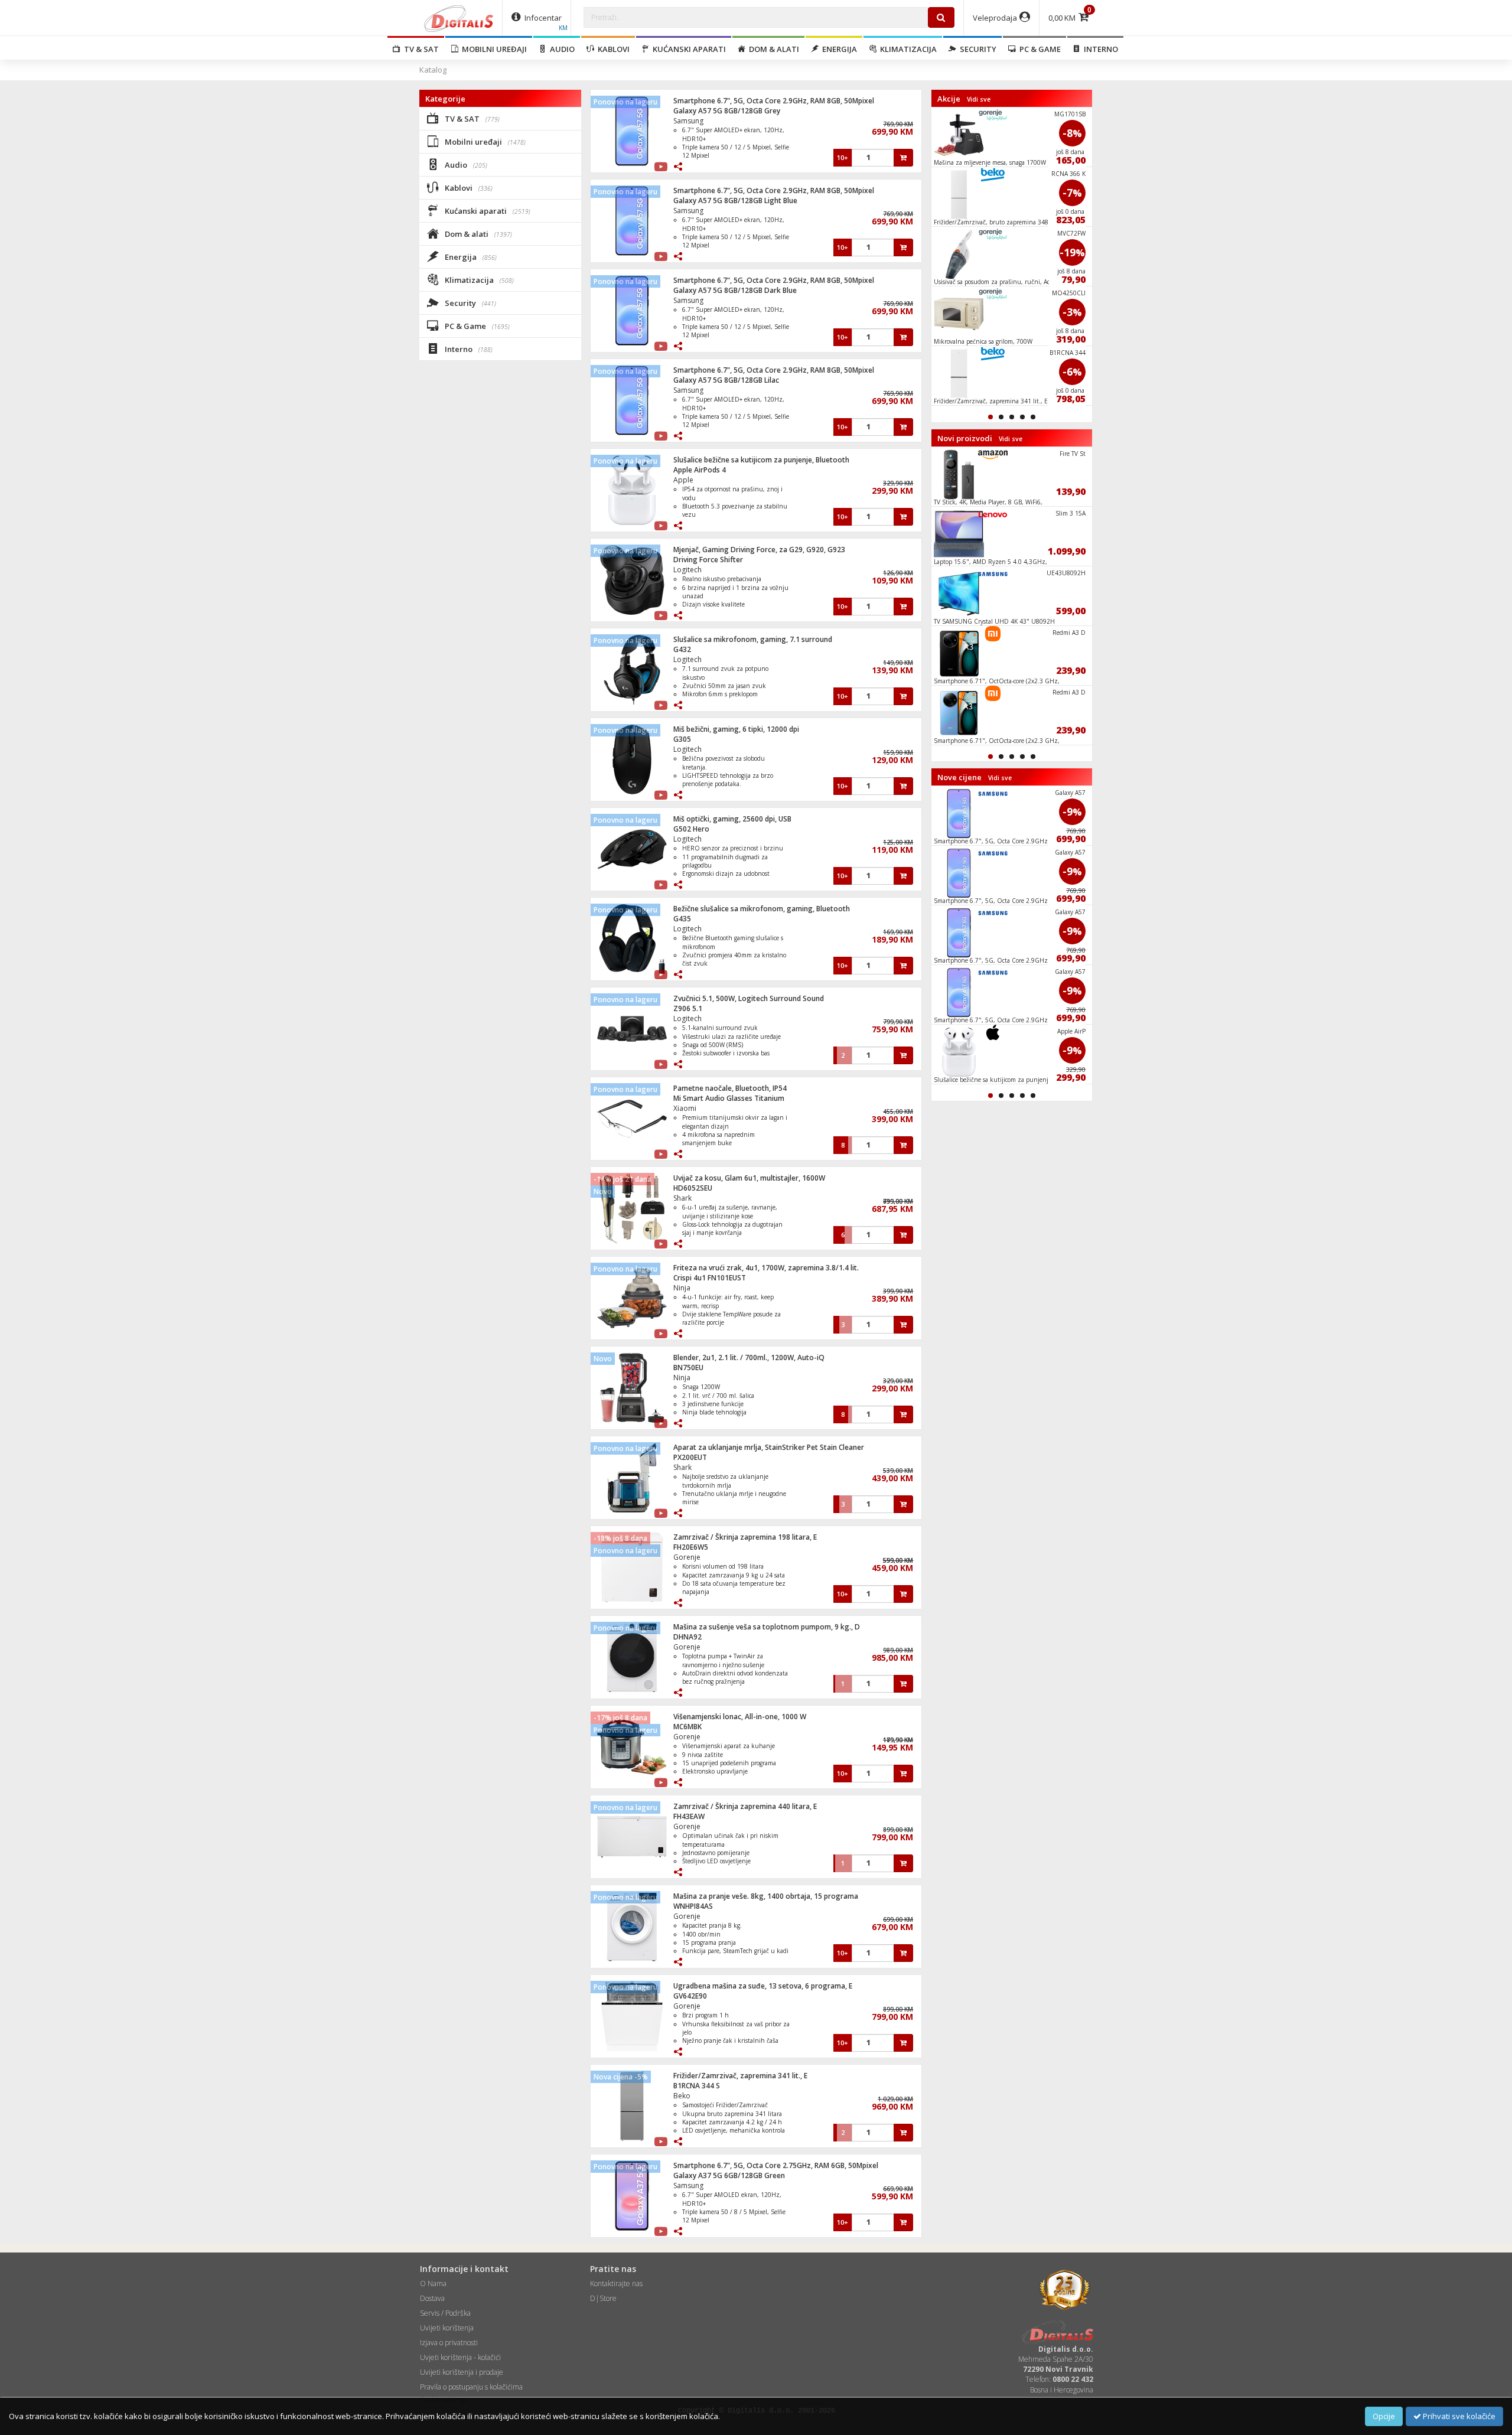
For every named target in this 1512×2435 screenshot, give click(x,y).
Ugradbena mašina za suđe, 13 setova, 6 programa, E (763, 1986)
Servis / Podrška (445, 2313)
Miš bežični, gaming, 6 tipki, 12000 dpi (736, 729)
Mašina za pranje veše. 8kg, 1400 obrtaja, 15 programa (766, 1896)
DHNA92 (687, 1637)
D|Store (603, 2298)
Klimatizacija (907, 49)
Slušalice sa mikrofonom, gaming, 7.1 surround (753, 639)
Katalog (433, 70)
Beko (682, 2096)
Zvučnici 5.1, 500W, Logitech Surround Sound (749, 998)
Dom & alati (772, 49)
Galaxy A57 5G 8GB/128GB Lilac (726, 380)
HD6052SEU (693, 1188)
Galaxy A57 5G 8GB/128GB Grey (727, 111)
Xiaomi (685, 1108)
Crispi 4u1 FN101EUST (710, 1278)
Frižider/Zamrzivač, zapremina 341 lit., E (740, 2076)
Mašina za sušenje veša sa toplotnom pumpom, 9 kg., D (767, 1627)
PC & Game (1038, 49)
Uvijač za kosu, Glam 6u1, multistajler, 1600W (749, 1178)
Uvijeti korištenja (447, 2328)
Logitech (687, 570)
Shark (682, 1198)
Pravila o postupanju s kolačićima (471, 2387)
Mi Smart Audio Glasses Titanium (729, 1098)
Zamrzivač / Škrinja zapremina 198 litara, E (745, 1537)
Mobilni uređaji (493, 49)
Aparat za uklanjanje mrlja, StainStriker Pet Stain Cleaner (769, 1447)
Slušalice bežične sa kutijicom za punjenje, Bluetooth (761, 460)
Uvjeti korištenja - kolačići (460, 2357)
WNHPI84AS (693, 1906)
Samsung (688, 121)
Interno (1099, 49)
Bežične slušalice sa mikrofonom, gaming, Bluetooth (762, 909)
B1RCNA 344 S (697, 2086)
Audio (561, 49)
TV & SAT (420, 49)
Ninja (682, 1288)
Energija (838, 49)
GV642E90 (690, 1996)
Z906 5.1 (688, 1008)
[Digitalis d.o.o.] (459, 18)
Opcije (1384, 2416)
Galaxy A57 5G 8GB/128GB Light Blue (735, 201)
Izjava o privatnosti (449, 2343)
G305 (682, 739)
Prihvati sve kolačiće (1458, 2416)
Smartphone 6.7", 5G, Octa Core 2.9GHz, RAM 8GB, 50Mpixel (774, 101)
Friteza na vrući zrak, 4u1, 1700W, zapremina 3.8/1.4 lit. (766, 1268)
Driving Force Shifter (708, 560)
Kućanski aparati (687, 49)
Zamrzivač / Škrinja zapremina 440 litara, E (745, 1806)
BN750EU (688, 1368)
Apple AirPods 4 (700, 470)
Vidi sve (979, 99)
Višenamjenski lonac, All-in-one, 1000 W (740, 1717)
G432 (682, 649)
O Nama (433, 2284)
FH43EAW (689, 1816)
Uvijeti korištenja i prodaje (462, 2372)
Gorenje (687, 1557)
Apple (683, 480)
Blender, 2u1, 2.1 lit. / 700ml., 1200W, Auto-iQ (749, 1357)
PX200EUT (690, 1457)
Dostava (432, 2298)
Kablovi (612, 49)
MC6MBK (687, 1727)
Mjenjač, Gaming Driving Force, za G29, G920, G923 (759, 550)
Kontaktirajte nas (616, 2284)
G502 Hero (691, 829)
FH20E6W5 (691, 1547)
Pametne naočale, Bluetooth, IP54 (730, 1088)
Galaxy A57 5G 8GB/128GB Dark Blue (735, 290)
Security (976, 49)
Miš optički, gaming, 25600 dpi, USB (732, 819)
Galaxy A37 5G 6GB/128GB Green (729, 2175)
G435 (682, 919)
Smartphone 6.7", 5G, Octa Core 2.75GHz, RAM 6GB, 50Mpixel (776, 2165)
